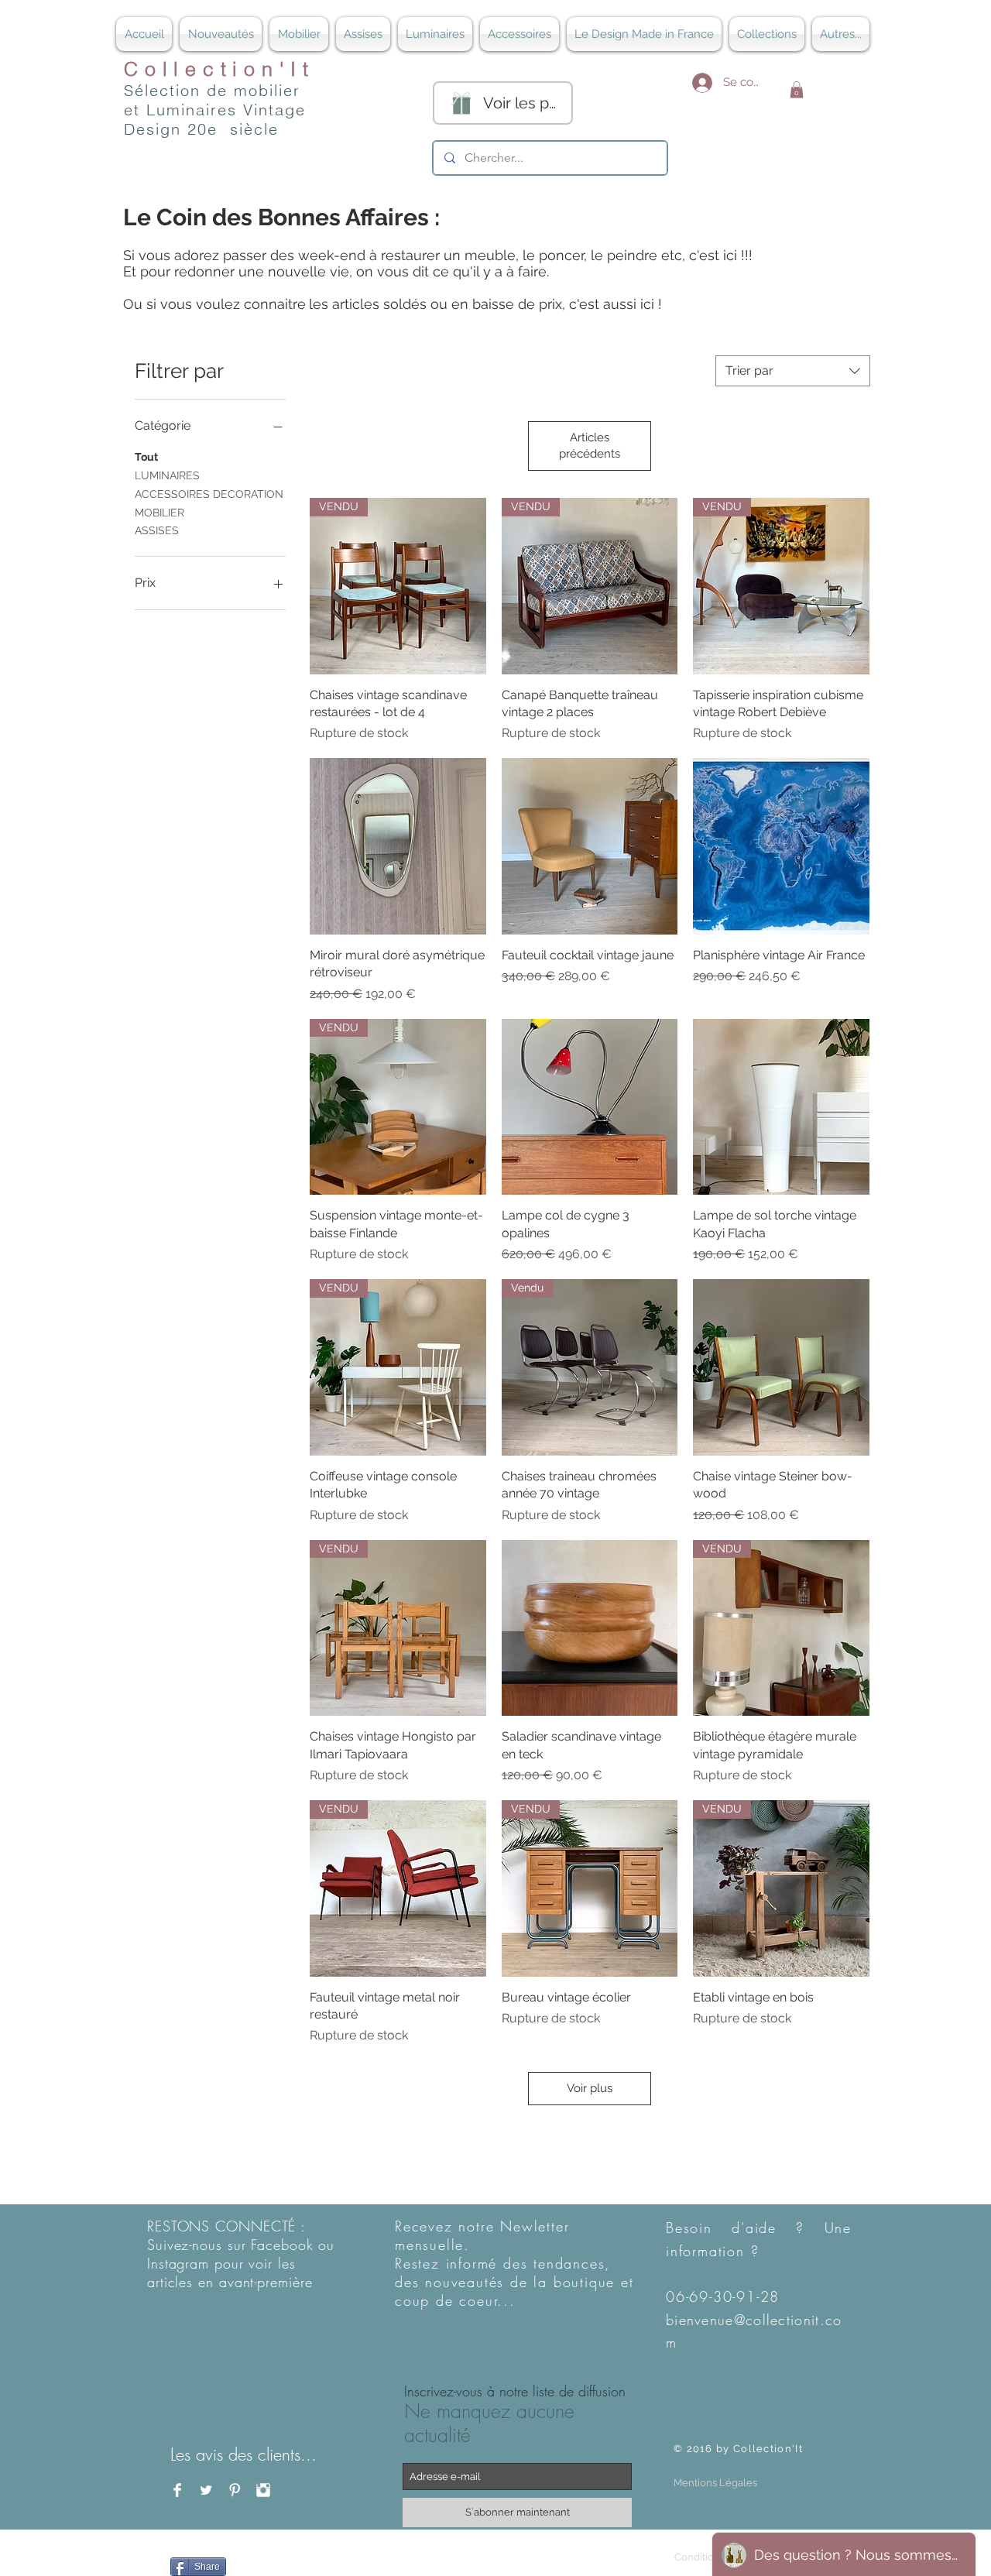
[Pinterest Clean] (235, 2490)
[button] (797, 90)
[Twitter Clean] (206, 2490)
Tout (146, 457)
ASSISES (157, 530)
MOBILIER (159, 513)
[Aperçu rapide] (398, 846)
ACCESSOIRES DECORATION (209, 494)
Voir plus (590, 2088)
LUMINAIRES (167, 475)
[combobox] (793, 371)
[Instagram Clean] (263, 2490)
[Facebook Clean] (177, 2490)
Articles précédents (590, 446)
